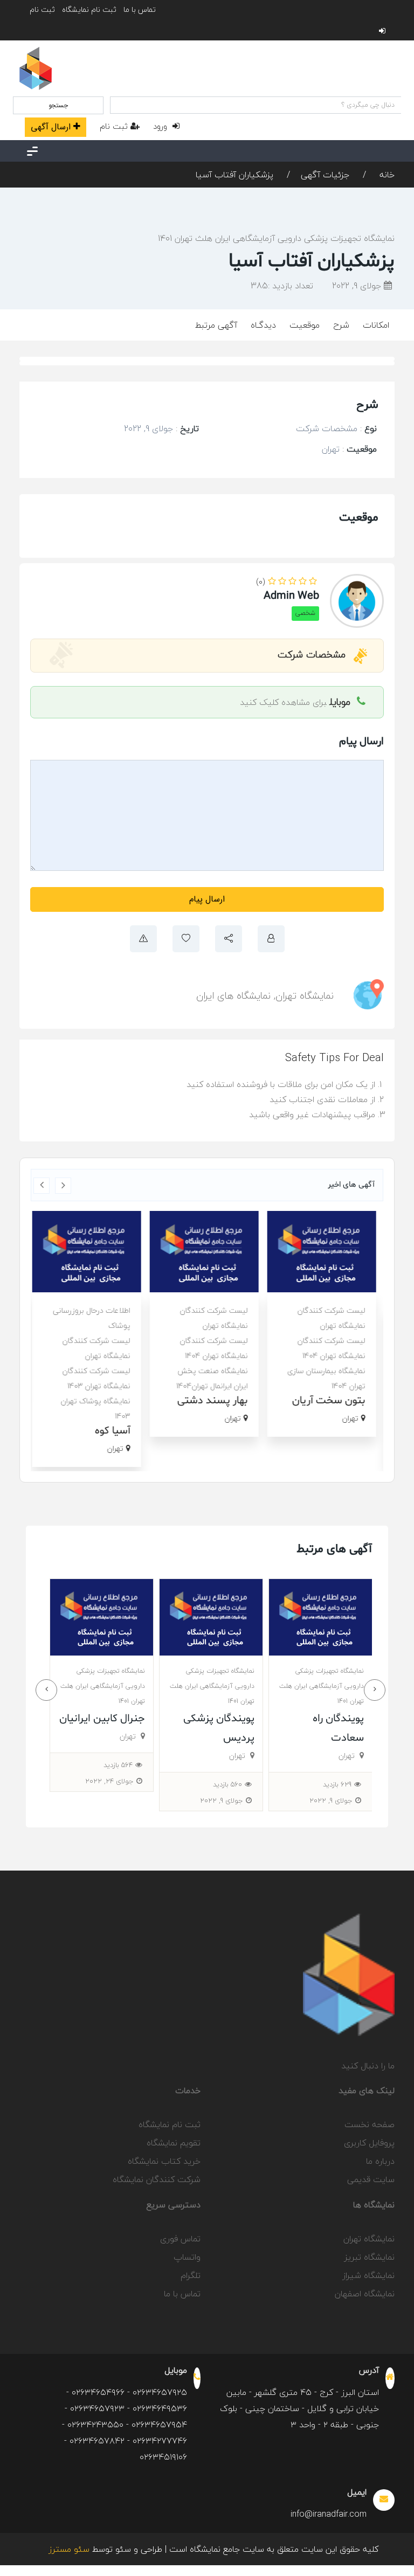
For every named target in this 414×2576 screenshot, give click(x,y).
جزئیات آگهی (325, 175)
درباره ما (380, 2161)
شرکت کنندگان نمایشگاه (157, 2179)
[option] (325, 1324)
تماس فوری (180, 2239)
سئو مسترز (69, 2549)
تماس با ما (140, 9)
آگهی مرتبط (216, 325)
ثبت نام (42, 9)
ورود (161, 126)
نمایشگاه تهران (305, 996)
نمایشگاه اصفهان (365, 2294)
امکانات (376, 325)
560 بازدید (336, 1784)
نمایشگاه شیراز (368, 2275)
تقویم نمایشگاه (174, 2143)
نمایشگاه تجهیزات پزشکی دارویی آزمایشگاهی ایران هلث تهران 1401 (276, 238)
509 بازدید (118, 1765)
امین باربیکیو (116, 1719)
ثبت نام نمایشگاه (89, 9)
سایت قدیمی (371, 2179)
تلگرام (191, 2275)
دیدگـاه (263, 325)
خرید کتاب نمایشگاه (164, 2161)
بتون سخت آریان (332, 1401)
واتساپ (187, 2257)
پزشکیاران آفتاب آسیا (234, 175)
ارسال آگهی (51, 127)
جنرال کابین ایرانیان (211, 1719)
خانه (386, 175)
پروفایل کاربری (369, 2143)
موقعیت (305, 325)
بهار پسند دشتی (215, 1401)
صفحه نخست (370, 2124)
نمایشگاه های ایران (233, 996)
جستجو (58, 105)
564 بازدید (227, 1765)
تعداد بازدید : (282, 286)
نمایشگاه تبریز (370, 2257)
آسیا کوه (115, 1431)
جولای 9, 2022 (358, 286)
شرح (341, 325)
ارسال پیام (207, 899)
